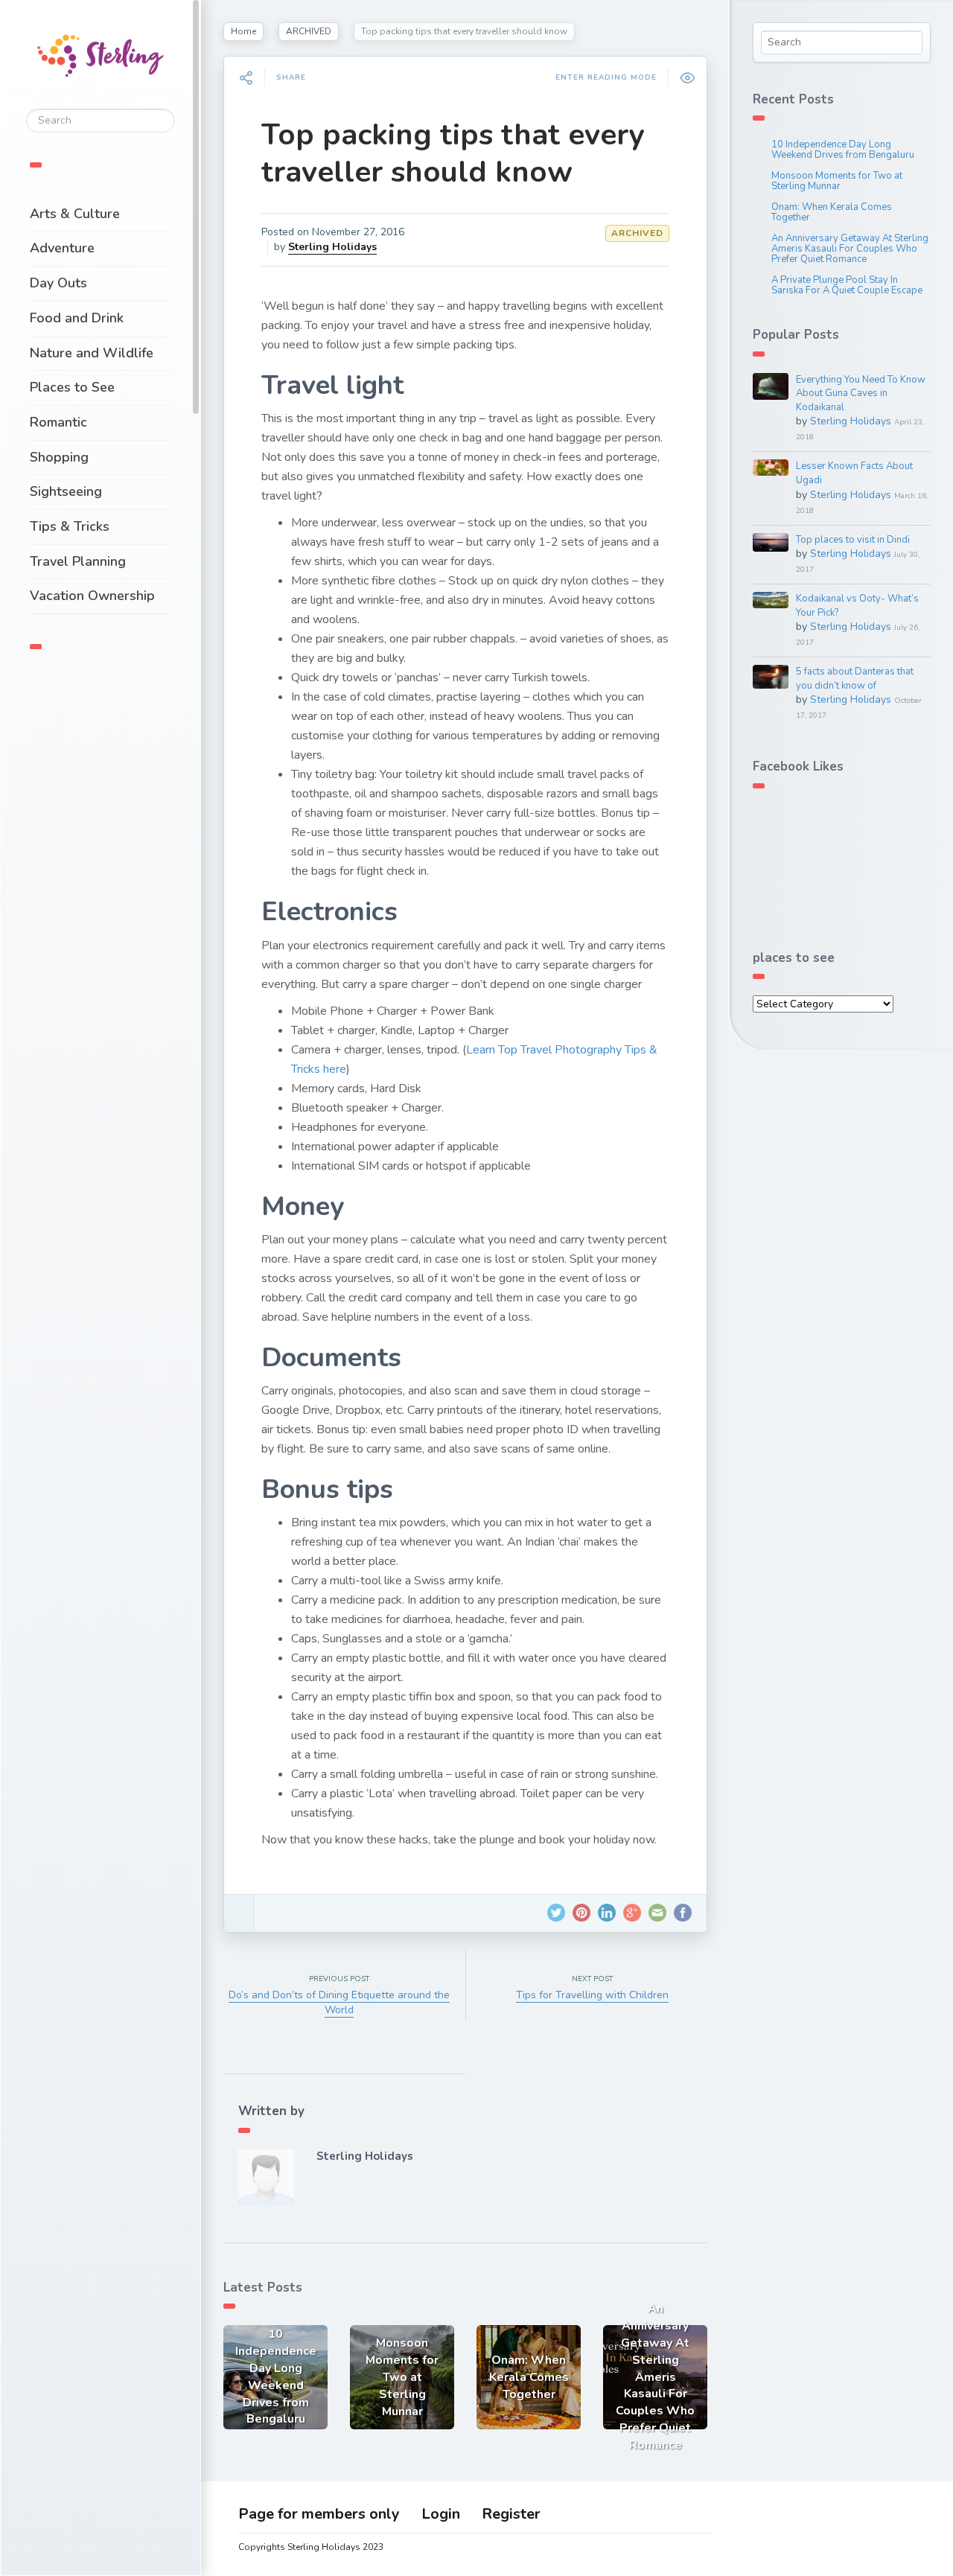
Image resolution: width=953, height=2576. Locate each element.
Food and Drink (77, 318)
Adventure (62, 248)
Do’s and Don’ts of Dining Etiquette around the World (339, 2002)
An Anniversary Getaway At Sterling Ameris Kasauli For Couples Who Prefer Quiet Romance (850, 249)
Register (511, 2514)
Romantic (58, 422)
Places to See (72, 387)
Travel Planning (78, 561)
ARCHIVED (309, 31)
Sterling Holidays (332, 247)
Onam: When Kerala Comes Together (832, 212)
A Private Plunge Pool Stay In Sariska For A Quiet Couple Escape (847, 285)
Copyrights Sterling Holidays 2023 (311, 2547)
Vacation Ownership (92, 596)
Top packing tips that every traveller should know (453, 153)
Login (441, 2514)
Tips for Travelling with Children (592, 1995)
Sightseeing (66, 491)
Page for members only (319, 2514)
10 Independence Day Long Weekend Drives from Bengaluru (843, 150)
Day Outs (58, 283)
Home (243, 31)
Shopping (59, 457)
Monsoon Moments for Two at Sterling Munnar (837, 181)
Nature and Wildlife (92, 353)
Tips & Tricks (70, 526)
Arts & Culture (75, 214)
